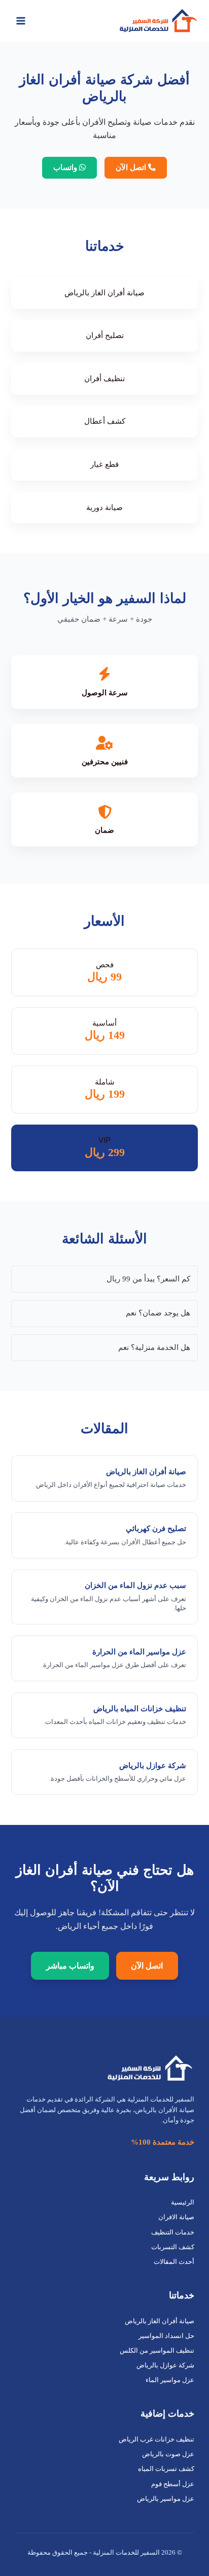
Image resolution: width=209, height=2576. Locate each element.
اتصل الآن (132, 167)
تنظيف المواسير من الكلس (157, 2351)
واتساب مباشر (70, 1966)
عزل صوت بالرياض (168, 2454)
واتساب (66, 167)
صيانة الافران (176, 2217)
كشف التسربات (173, 2247)
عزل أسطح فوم (173, 2484)
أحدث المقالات (174, 2262)
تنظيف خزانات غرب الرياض (156, 2439)
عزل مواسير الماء (170, 2380)
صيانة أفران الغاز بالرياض (160, 2321)
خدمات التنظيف (173, 2232)
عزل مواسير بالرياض (166, 2499)
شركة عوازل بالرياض (165, 2365)
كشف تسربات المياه (166, 2469)
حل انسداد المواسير (166, 2336)
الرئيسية (183, 2202)
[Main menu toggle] (21, 21)
